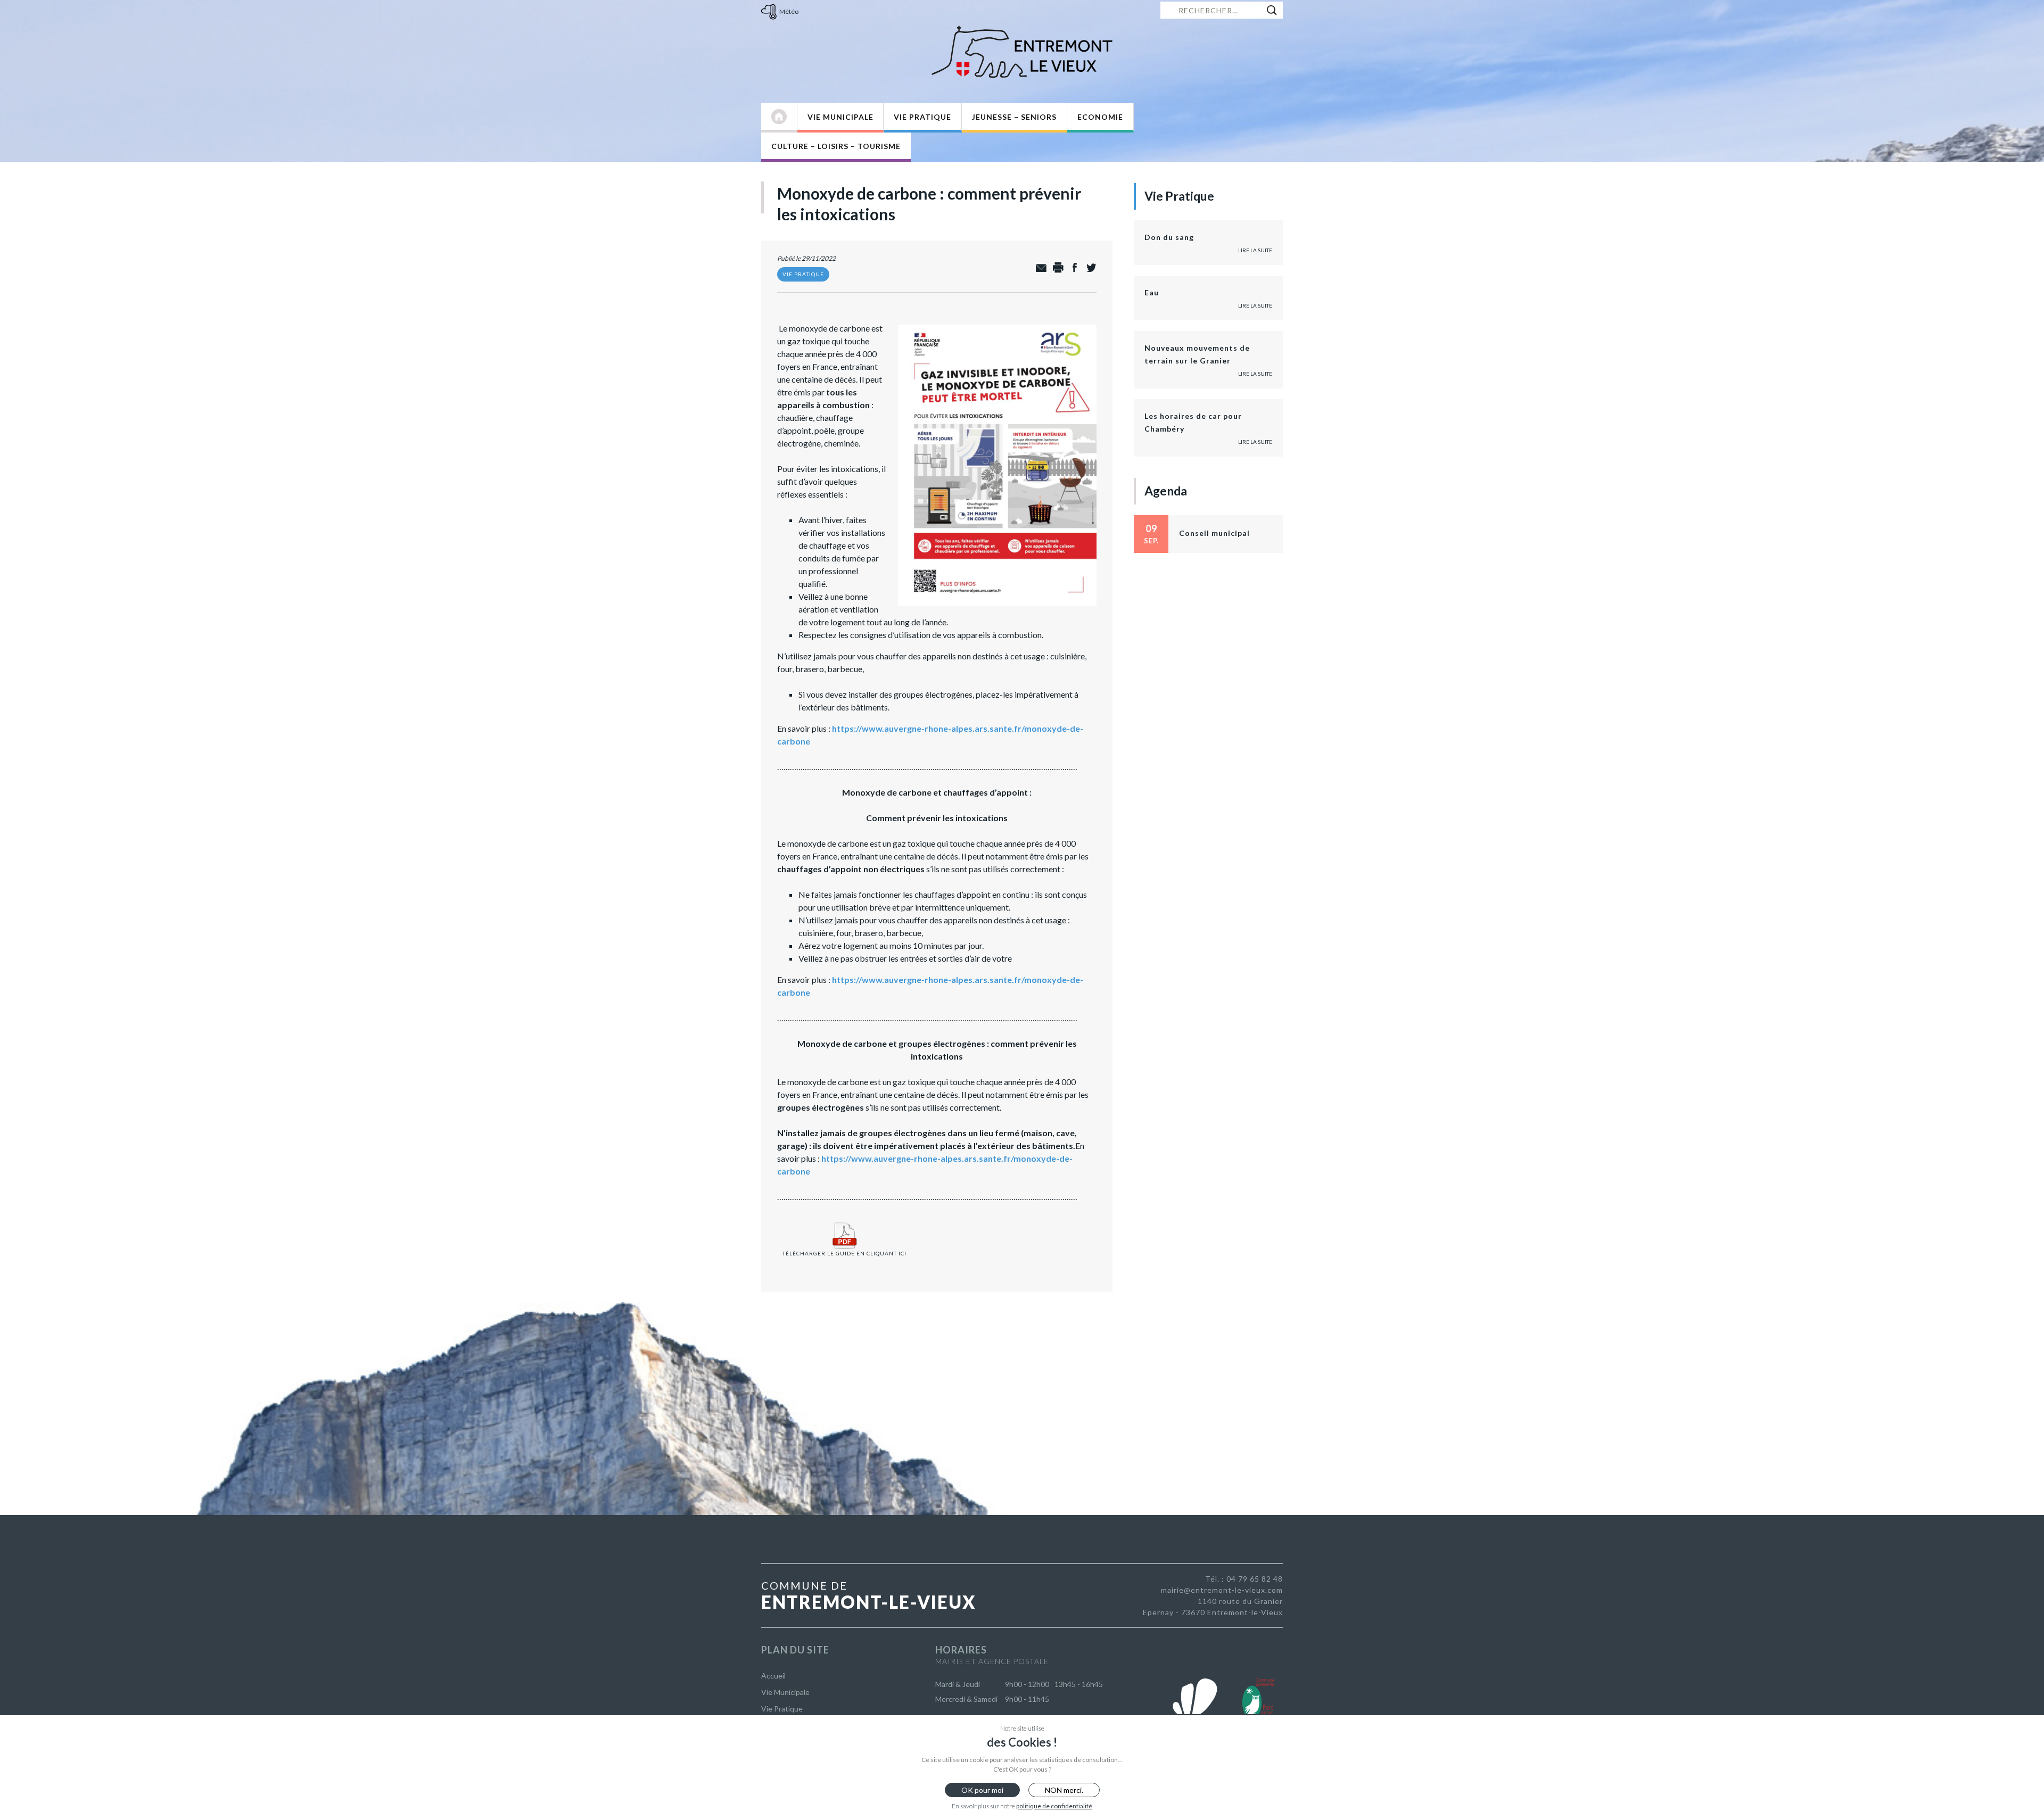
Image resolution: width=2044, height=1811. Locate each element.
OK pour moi (982, 1790)
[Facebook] (1072, 268)
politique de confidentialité (1054, 1806)
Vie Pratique (922, 117)
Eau (1152, 292)
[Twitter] (1088, 268)
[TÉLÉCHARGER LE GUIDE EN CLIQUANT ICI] (844, 1222)
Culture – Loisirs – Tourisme (836, 146)
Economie (1100, 117)
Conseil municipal (1214, 533)
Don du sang (1169, 237)
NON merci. (1064, 1790)
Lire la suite (1255, 250)
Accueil (773, 1676)
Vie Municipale (840, 117)
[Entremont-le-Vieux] (1022, 52)
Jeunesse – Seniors (1014, 117)
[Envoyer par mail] (1039, 268)
